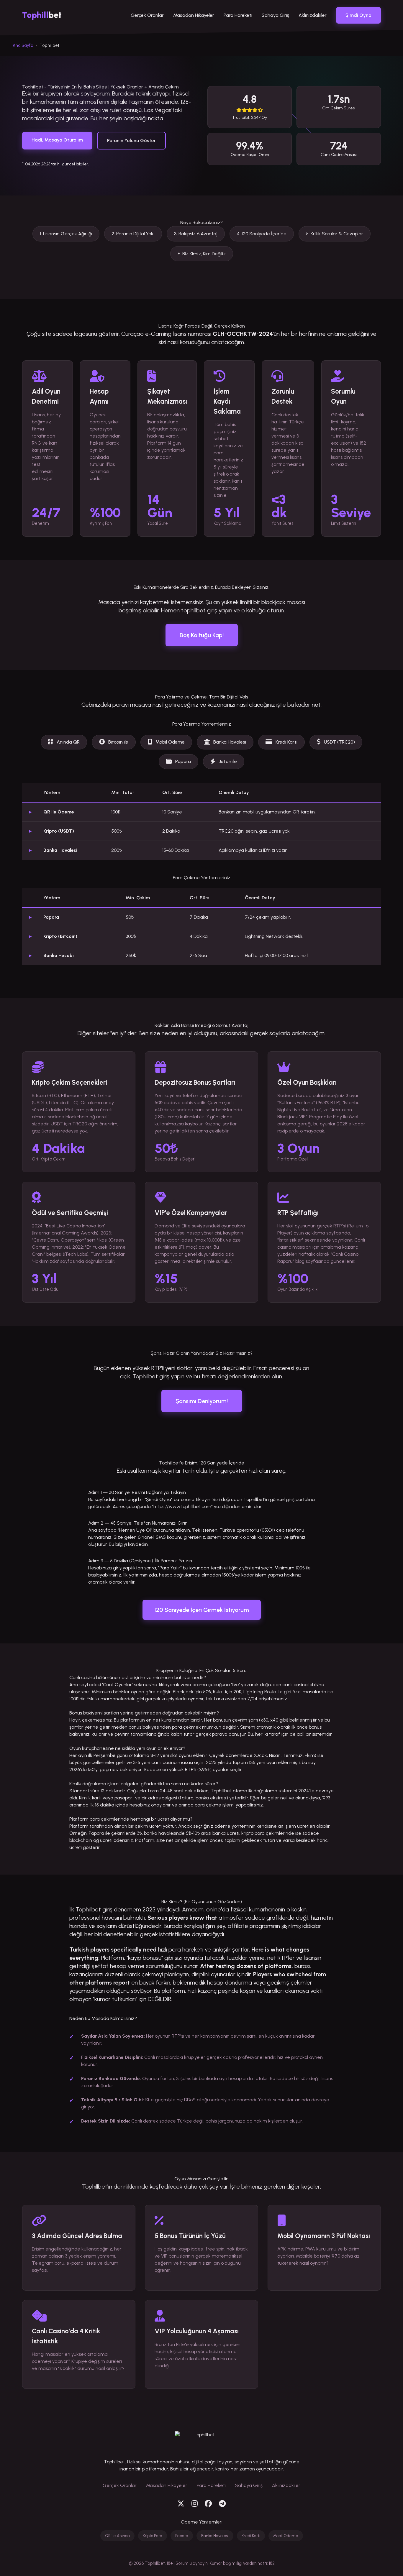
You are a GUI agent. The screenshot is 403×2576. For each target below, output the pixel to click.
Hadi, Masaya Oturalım (57, 140)
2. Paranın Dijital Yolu (133, 234)
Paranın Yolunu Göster (131, 140)
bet (42, 15)
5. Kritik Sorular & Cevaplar (335, 234)
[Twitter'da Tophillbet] (181, 2504)
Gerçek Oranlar (147, 15)
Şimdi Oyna (358, 15)
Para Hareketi (238, 15)
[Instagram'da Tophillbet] (195, 2504)
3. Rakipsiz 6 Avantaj (196, 234)
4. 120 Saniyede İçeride (262, 234)
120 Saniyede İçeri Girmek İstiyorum (202, 1610)
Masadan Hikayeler (194, 15)
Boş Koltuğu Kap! (202, 635)
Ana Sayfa (23, 45)
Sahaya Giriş (275, 15)
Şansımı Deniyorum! (202, 1401)
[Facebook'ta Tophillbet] (208, 2504)
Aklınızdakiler (313, 15)
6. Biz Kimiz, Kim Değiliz (202, 254)
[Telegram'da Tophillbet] (222, 2504)
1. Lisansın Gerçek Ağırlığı (66, 234)
